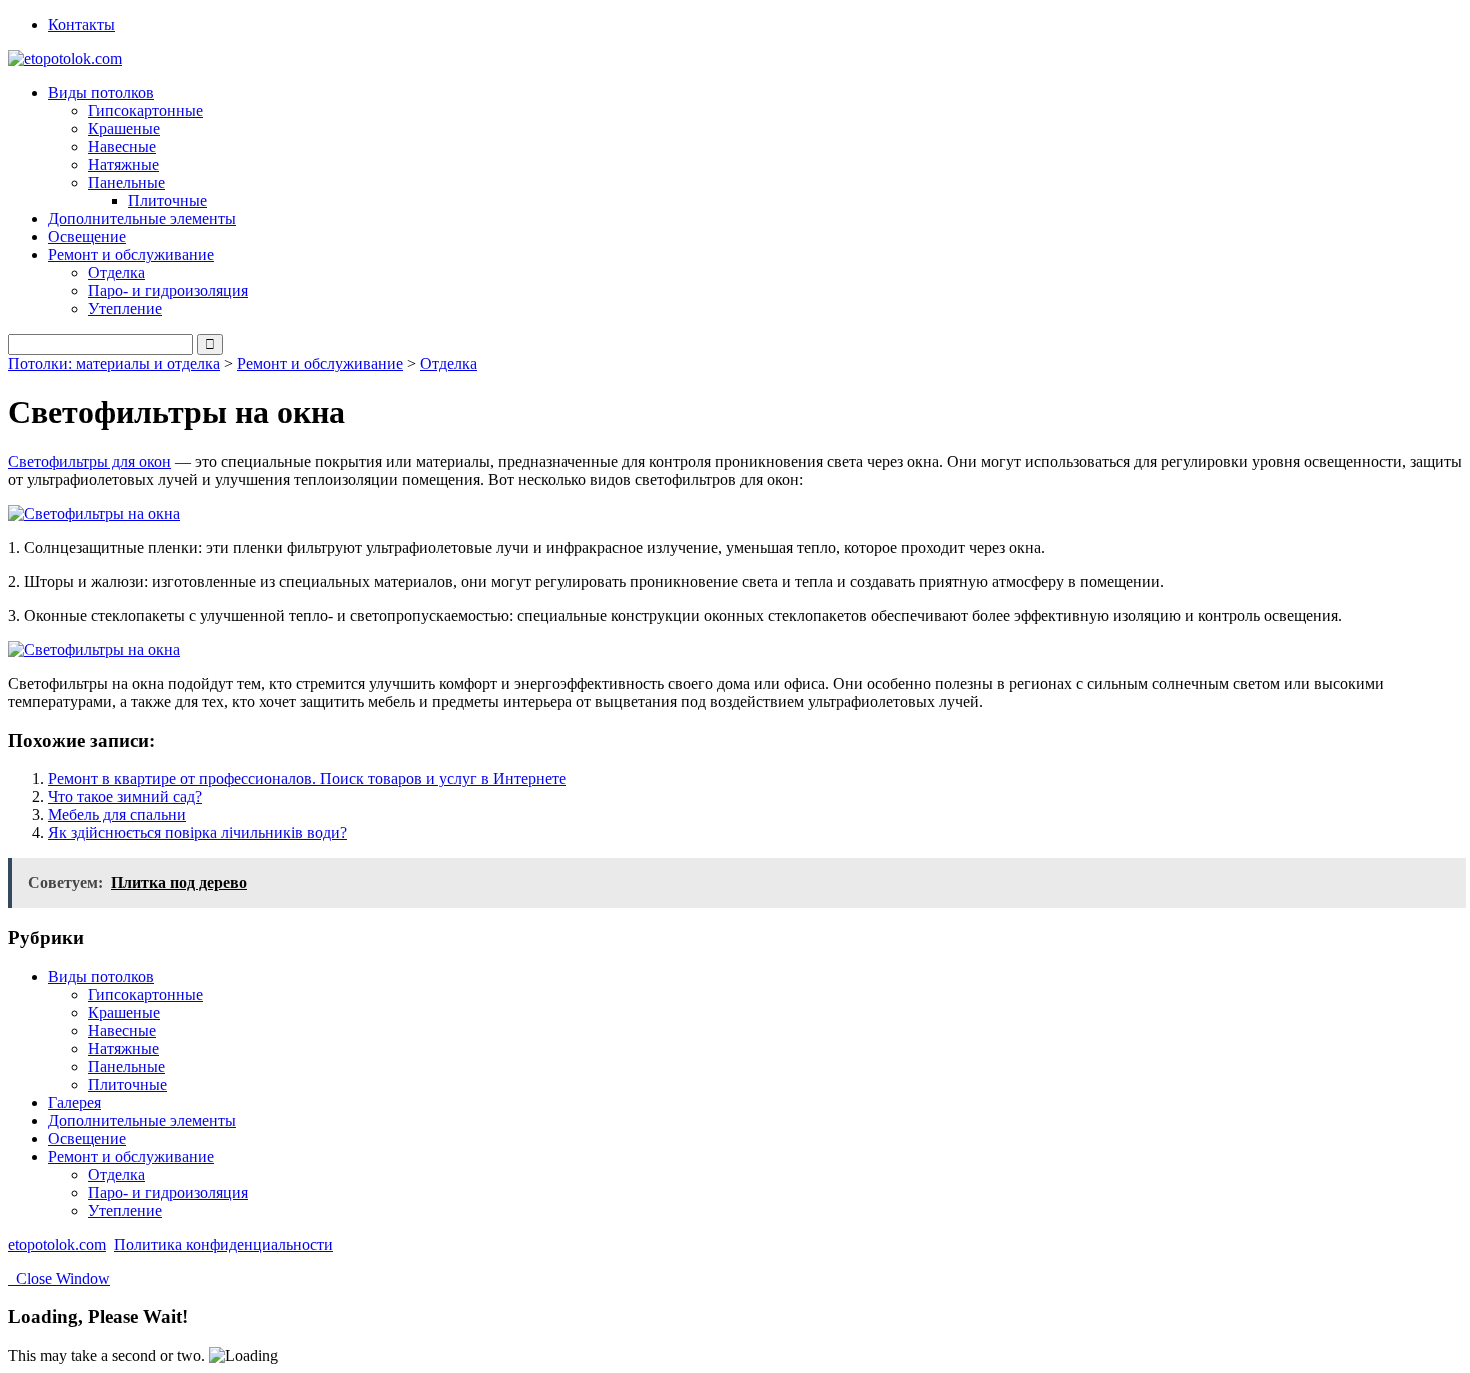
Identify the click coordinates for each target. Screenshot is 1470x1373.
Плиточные (167, 200)
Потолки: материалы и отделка (114, 363)
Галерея (74, 1102)
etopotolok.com (57, 1244)
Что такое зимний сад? (125, 796)
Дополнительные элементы (142, 218)
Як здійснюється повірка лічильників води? (197, 832)
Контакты (81, 24)
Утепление (125, 308)
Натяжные (123, 164)
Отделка (116, 272)
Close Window (59, 1278)
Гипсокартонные (145, 110)
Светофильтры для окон (89, 461)
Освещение (87, 236)
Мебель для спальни (117, 814)
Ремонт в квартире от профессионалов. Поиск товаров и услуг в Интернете (307, 778)
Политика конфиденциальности (223, 1244)
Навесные (122, 146)
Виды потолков (101, 976)
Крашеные (124, 128)
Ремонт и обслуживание (320, 363)
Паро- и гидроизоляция (168, 290)
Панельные (126, 1066)
